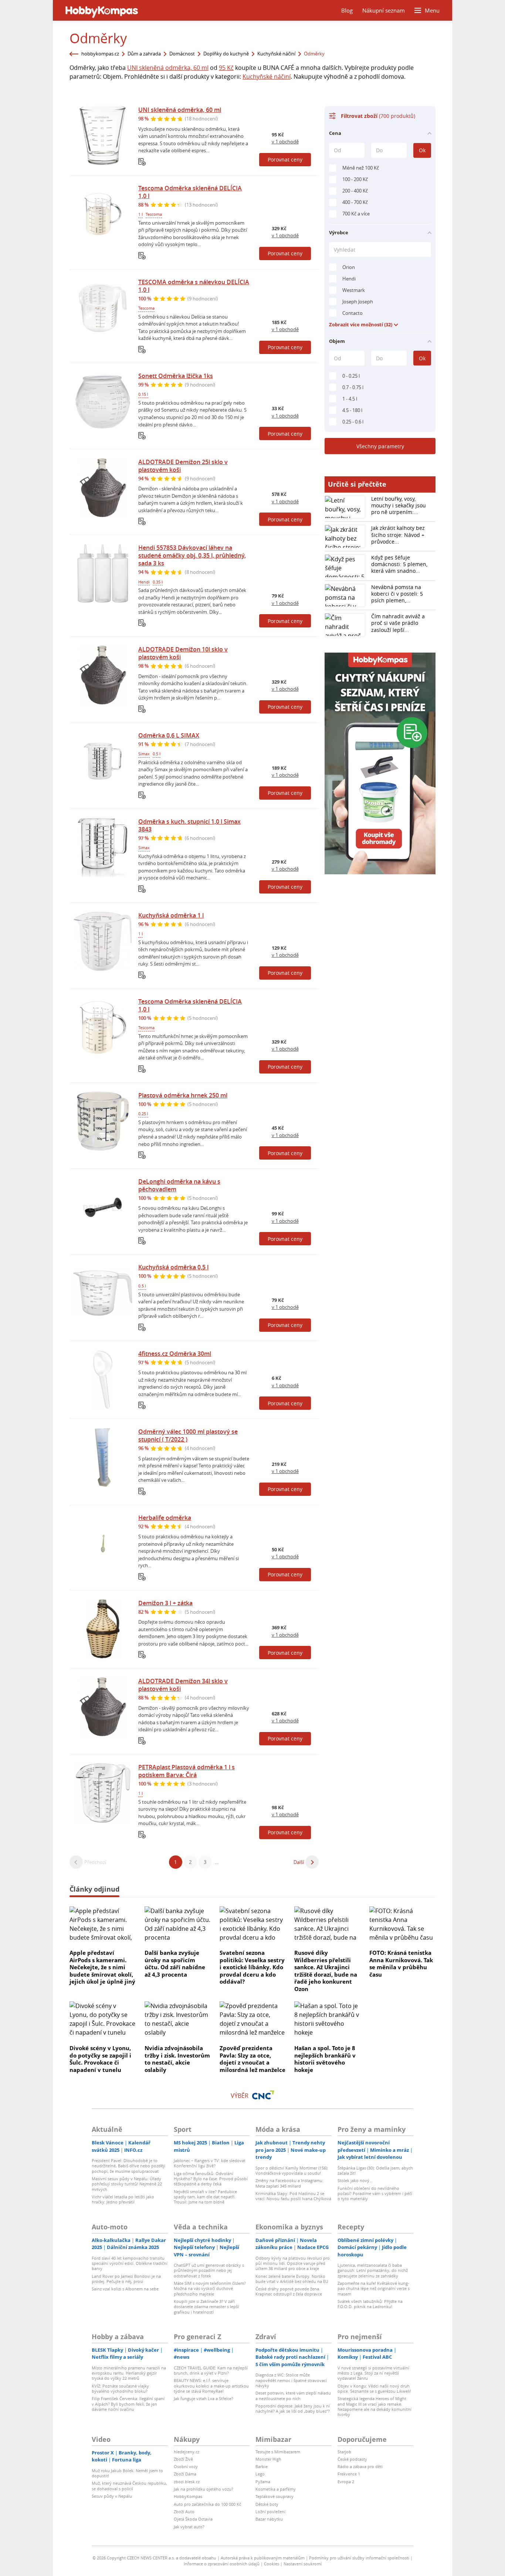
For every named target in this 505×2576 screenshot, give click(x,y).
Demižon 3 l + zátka (165, 1603)
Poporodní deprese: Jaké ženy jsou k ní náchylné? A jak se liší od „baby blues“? (293, 2408)
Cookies (272, 2564)
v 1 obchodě (285, 142)
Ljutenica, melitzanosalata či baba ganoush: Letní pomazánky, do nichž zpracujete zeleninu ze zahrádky (373, 2270)
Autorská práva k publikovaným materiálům (263, 2558)
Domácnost (182, 54)
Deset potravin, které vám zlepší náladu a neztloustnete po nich (293, 2395)
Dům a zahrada (144, 54)
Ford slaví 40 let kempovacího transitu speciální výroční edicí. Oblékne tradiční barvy (130, 2263)
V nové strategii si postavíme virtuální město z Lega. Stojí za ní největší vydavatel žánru (373, 2373)
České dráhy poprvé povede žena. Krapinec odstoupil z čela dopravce (289, 2291)
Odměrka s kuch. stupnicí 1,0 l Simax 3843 (189, 825)
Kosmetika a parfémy (276, 2489)
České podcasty (352, 2459)
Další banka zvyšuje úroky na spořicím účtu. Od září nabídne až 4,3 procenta (175, 1964)
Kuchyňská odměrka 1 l (171, 915)
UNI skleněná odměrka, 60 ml (168, 68)
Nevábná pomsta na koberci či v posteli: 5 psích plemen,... (397, 594)
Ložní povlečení (270, 2512)
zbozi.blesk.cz (187, 2482)
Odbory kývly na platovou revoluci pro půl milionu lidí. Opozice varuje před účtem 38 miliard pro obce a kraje (293, 2263)
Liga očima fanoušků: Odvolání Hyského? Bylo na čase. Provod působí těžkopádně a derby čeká (211, 2179)
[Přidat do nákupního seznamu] (142, 162)
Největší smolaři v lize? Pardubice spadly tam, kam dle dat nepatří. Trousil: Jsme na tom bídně (205, 2197)
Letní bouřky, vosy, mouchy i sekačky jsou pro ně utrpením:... (399, 505)
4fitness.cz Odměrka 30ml (175, 1354)
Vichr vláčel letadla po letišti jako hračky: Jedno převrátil (123, 2199)
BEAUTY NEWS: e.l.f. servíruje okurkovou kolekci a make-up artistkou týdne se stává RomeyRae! (211, 2386)
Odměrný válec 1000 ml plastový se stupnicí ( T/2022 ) (188, 1435)
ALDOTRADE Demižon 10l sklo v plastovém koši (183, 653)
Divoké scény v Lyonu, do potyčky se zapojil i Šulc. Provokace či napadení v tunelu (100, 2059)
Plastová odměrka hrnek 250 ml (183, 1095)
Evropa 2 (346, 2482)
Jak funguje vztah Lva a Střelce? (204, 2398)
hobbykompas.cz (100, 54)
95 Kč (226, 68)
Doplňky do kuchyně (226, 54)
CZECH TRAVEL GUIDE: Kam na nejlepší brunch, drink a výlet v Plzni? (211, 2370)
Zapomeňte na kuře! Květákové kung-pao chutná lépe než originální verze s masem (374, 2289)
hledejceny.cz (187, 2452)
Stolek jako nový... (355, 2180)
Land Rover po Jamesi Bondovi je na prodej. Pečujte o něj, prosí (126, 2279)
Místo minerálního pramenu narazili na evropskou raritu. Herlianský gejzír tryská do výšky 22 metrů (129, 2373)
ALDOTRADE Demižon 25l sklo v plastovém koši (183, 466)
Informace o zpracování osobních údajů (222, 2564)
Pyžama (263, 2482)
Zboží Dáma (185, 2474)
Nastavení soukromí (303, 2564)
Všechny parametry (380, 446)
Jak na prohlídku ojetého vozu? (204, 2489)
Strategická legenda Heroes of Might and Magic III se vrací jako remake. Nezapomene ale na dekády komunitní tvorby (374, 2406)
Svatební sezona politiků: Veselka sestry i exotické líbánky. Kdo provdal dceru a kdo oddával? (252, 1967)
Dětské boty (267, 2504)
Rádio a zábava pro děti (360, 2466)
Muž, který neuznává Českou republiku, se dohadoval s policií (129, 2486)
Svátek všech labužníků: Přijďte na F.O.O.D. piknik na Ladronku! (370, 2304)
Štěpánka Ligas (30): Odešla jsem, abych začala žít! (375, 2170)
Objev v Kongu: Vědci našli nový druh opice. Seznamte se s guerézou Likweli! (374, 2388)
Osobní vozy (186, 2466)
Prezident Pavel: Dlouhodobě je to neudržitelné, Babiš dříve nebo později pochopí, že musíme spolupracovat (128, 2166)
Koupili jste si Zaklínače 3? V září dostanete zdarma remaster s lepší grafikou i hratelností (206, 2307)
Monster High (268, 2459)
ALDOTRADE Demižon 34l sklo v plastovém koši (183, 1685)
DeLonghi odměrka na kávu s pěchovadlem (179, 1185)
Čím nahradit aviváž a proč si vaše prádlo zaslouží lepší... (398, 623)
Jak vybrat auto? (189, 2527)
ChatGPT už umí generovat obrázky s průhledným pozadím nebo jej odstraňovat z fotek (209, 2270)
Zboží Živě (183, 2459)
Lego (260, 2474)
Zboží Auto (184, 2512)
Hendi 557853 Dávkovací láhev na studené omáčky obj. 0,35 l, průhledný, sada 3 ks (192, 555)
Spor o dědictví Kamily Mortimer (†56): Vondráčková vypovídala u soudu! (292, 2170)
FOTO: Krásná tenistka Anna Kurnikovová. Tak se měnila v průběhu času (401, 1964)
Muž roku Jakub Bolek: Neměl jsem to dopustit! (127, 2473)
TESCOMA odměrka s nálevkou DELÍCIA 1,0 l (194, 286)
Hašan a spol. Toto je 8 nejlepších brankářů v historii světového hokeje (325, 2059)
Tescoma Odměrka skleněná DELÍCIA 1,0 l (190, 192)
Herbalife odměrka (165, 1518)
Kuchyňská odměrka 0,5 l (173, 1267)
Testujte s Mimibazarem (278, 2452)
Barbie (262, 2466)
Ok (422, 150)
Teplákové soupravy (274, 2496)
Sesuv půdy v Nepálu (112, 2496)
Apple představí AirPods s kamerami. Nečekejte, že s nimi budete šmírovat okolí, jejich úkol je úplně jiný (102, 1967)
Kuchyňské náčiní (276, 54)
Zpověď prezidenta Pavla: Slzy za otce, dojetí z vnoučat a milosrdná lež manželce (253, 2059)
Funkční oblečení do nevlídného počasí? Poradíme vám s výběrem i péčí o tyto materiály (375, 2194)
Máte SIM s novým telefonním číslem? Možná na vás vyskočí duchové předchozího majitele (210, 2289)
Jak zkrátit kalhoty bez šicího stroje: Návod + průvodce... (398, 535)
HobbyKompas (188, 2496)
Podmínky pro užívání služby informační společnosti (359, 2558)
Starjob (344, 2452)
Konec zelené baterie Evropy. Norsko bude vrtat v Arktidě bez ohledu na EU (292, 2279)
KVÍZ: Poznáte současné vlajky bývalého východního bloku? (120, 2388)
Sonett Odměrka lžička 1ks (176, 376)
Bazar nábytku (269, 2519)
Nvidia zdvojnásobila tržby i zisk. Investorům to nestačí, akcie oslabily (177, 2059)
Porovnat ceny (285, 159)
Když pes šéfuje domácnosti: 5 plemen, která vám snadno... (399, 564)
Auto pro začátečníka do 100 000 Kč (207, 2504)
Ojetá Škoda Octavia (193, 2519)
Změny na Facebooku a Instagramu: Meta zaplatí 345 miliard (289, 2183)
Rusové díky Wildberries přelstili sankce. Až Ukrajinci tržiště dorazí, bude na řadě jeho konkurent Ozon (326, 1971)
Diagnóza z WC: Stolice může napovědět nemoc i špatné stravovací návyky (291, 2380)
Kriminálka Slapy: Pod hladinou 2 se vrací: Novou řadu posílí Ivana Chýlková (293, 2196)
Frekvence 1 (349, 2474)
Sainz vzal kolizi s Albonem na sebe (125, 2289)
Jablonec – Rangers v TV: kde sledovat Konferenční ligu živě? (210, 2163)
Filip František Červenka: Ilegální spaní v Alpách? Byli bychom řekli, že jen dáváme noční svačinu (128, 2404)
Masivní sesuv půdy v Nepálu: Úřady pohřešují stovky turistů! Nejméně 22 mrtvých (127, 2184)
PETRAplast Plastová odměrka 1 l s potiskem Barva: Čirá (187, 1771)
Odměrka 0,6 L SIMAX (169, 735)
